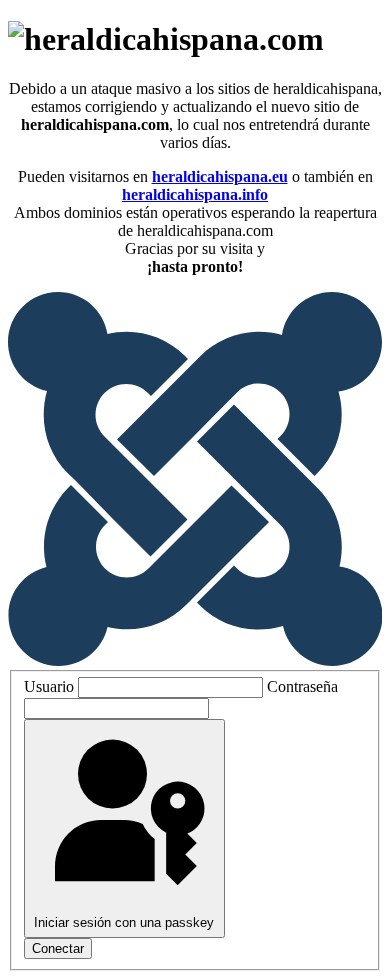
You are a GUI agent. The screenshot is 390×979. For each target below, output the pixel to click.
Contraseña (302, 686)
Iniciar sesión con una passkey (124, 922)
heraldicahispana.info (195, 194)
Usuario (49, 686)
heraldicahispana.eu (220, 176)
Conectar (58, 948)
